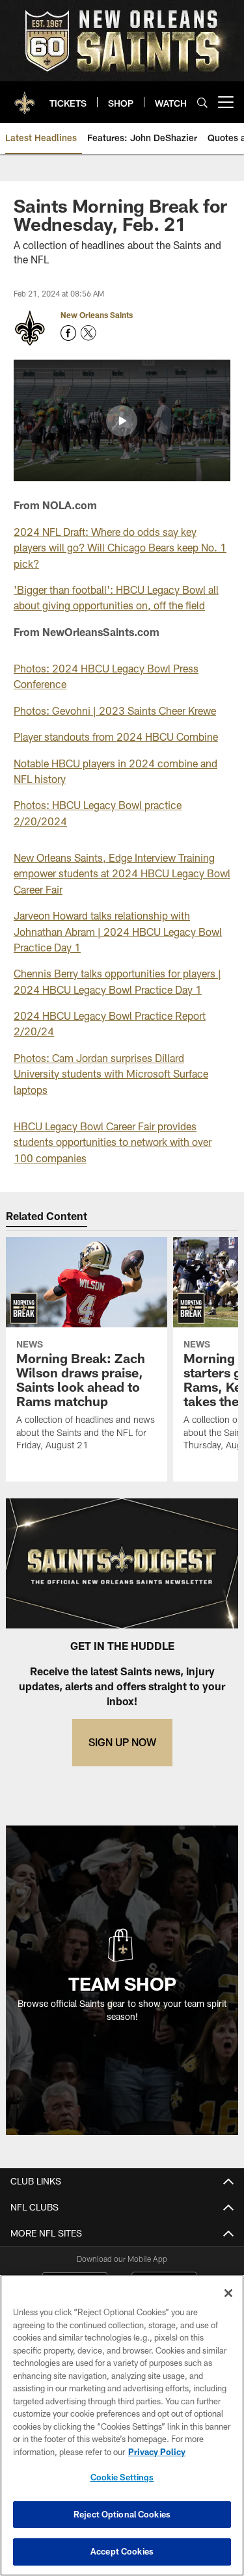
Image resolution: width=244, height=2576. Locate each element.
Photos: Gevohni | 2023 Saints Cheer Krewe (115, 710)
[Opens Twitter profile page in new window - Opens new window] (88, 333)
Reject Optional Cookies (122, 2514)
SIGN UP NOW (122, 1742)
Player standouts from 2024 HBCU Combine (116, 737)
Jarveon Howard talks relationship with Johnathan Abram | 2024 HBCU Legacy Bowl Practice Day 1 (118, 931)
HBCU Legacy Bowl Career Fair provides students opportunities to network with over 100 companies (113, 1142)
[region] (122, 2425)
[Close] (228, 2293)
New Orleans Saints (97, 315)
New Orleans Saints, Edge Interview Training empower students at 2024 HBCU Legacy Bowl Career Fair (122, 873)
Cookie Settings (122, 2477)
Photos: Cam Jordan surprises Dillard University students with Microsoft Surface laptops (111, 1074)
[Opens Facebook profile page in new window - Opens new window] (68, 333)
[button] (122, 421)
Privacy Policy (157, 2452)
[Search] (202, 102)
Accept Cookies (122, 2551)
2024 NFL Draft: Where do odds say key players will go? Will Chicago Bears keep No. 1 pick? (120, 548)
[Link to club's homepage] (25, 97)
